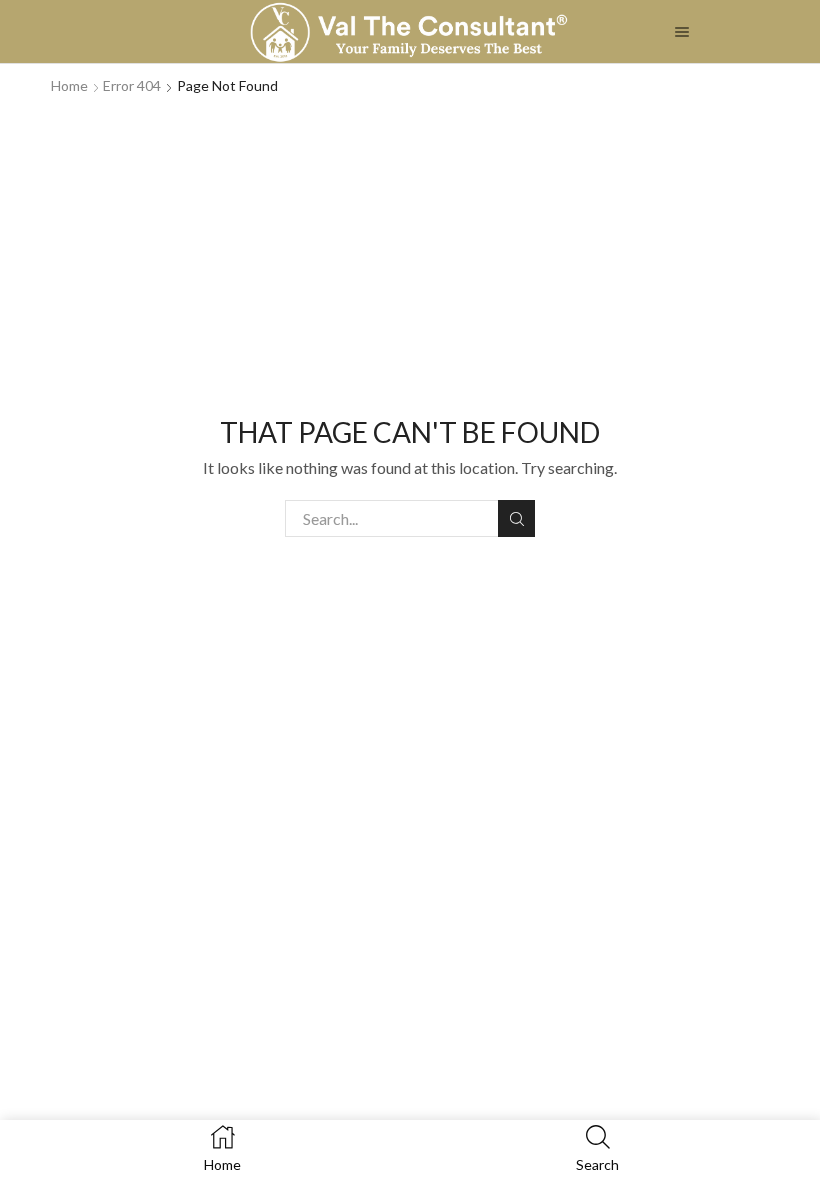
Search (516, 518)
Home (69, 85)
